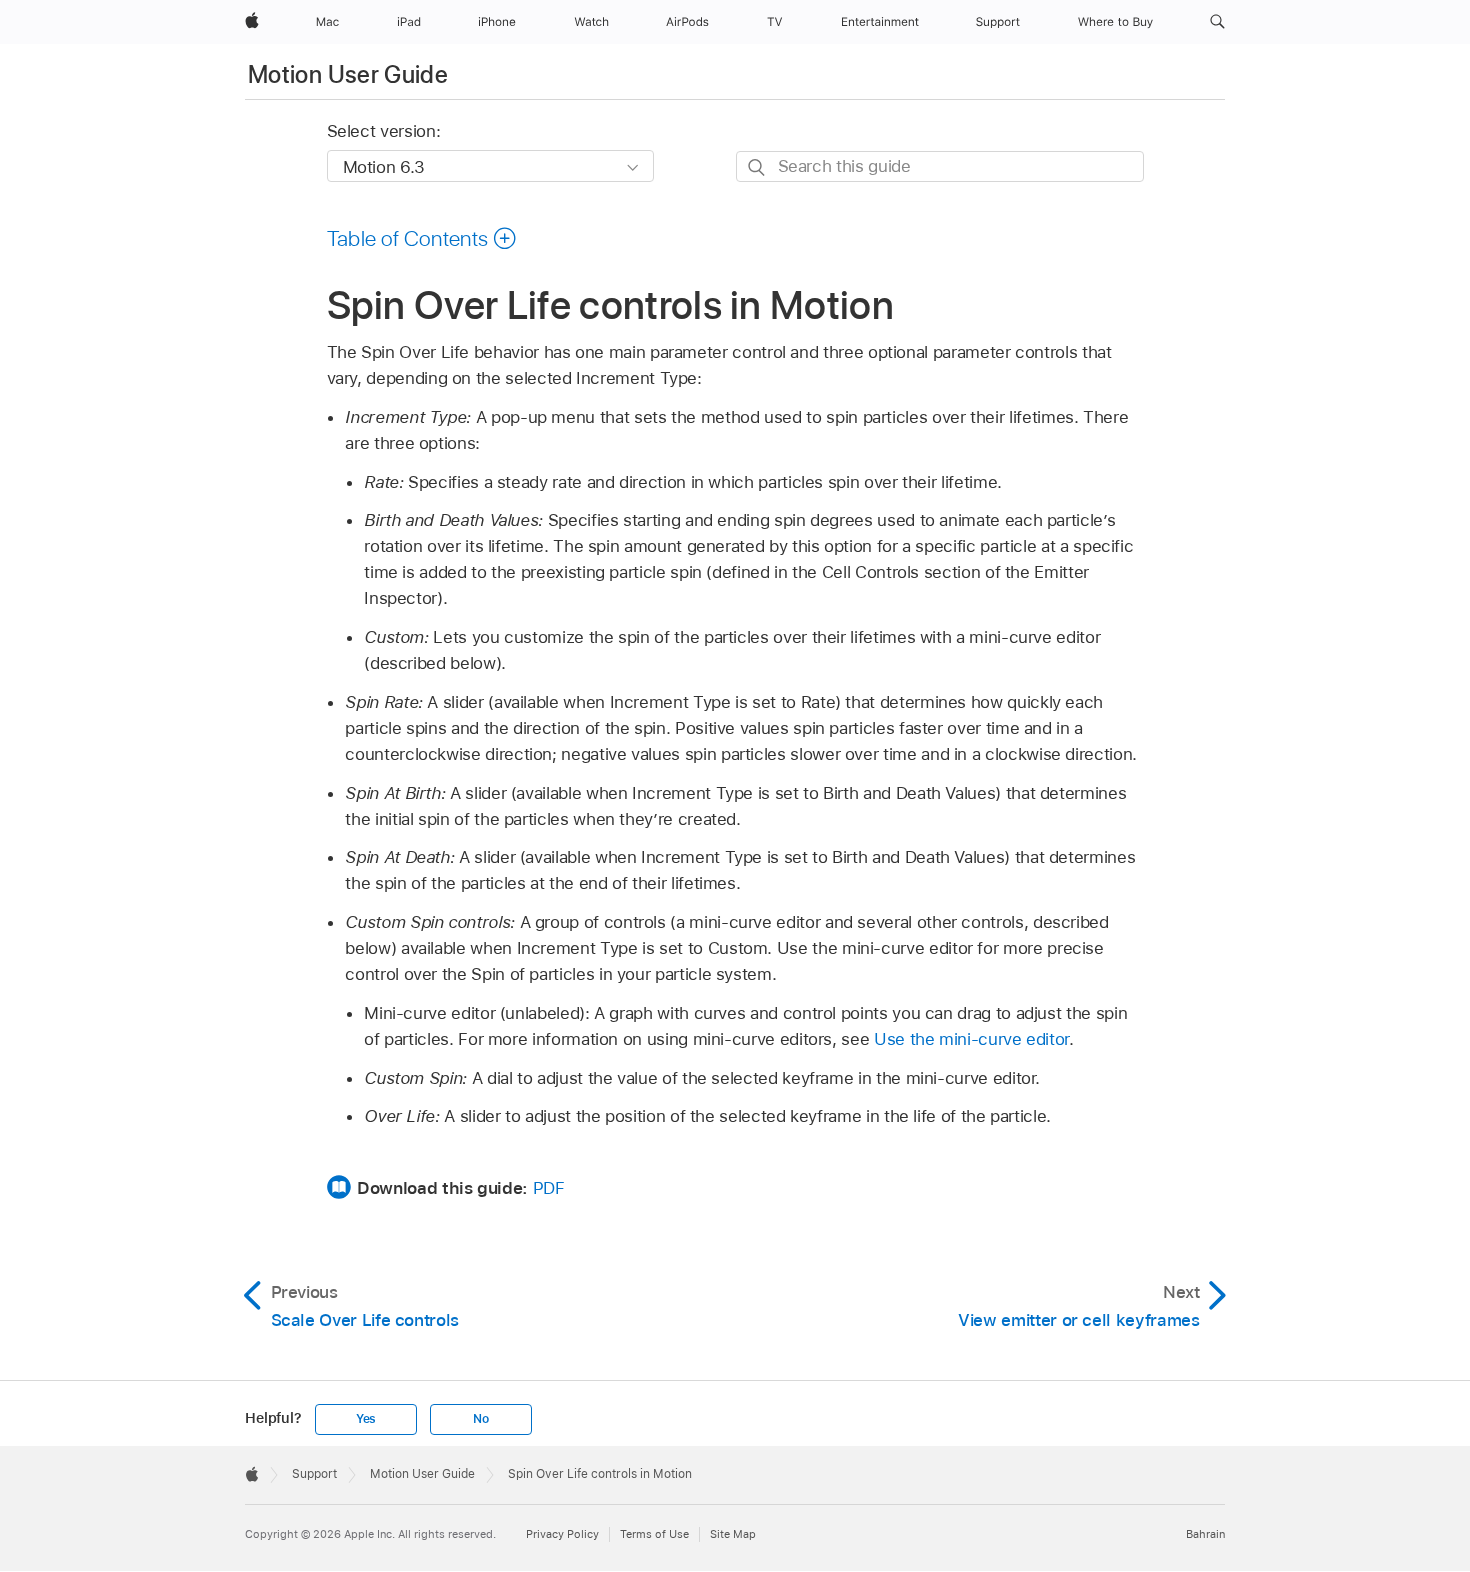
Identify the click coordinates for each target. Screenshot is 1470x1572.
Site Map (733, 1534)
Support (314, 1474)
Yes (366, 1419)
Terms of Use (654, 1534)
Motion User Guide (348, 74)
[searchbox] (940, 166)
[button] (1217, 22)
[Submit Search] (757, 167)
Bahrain (1205, 1534)
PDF (549, 1188)
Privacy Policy (562, 1534)
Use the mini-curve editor (971, 1039)
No (481, 1419)
